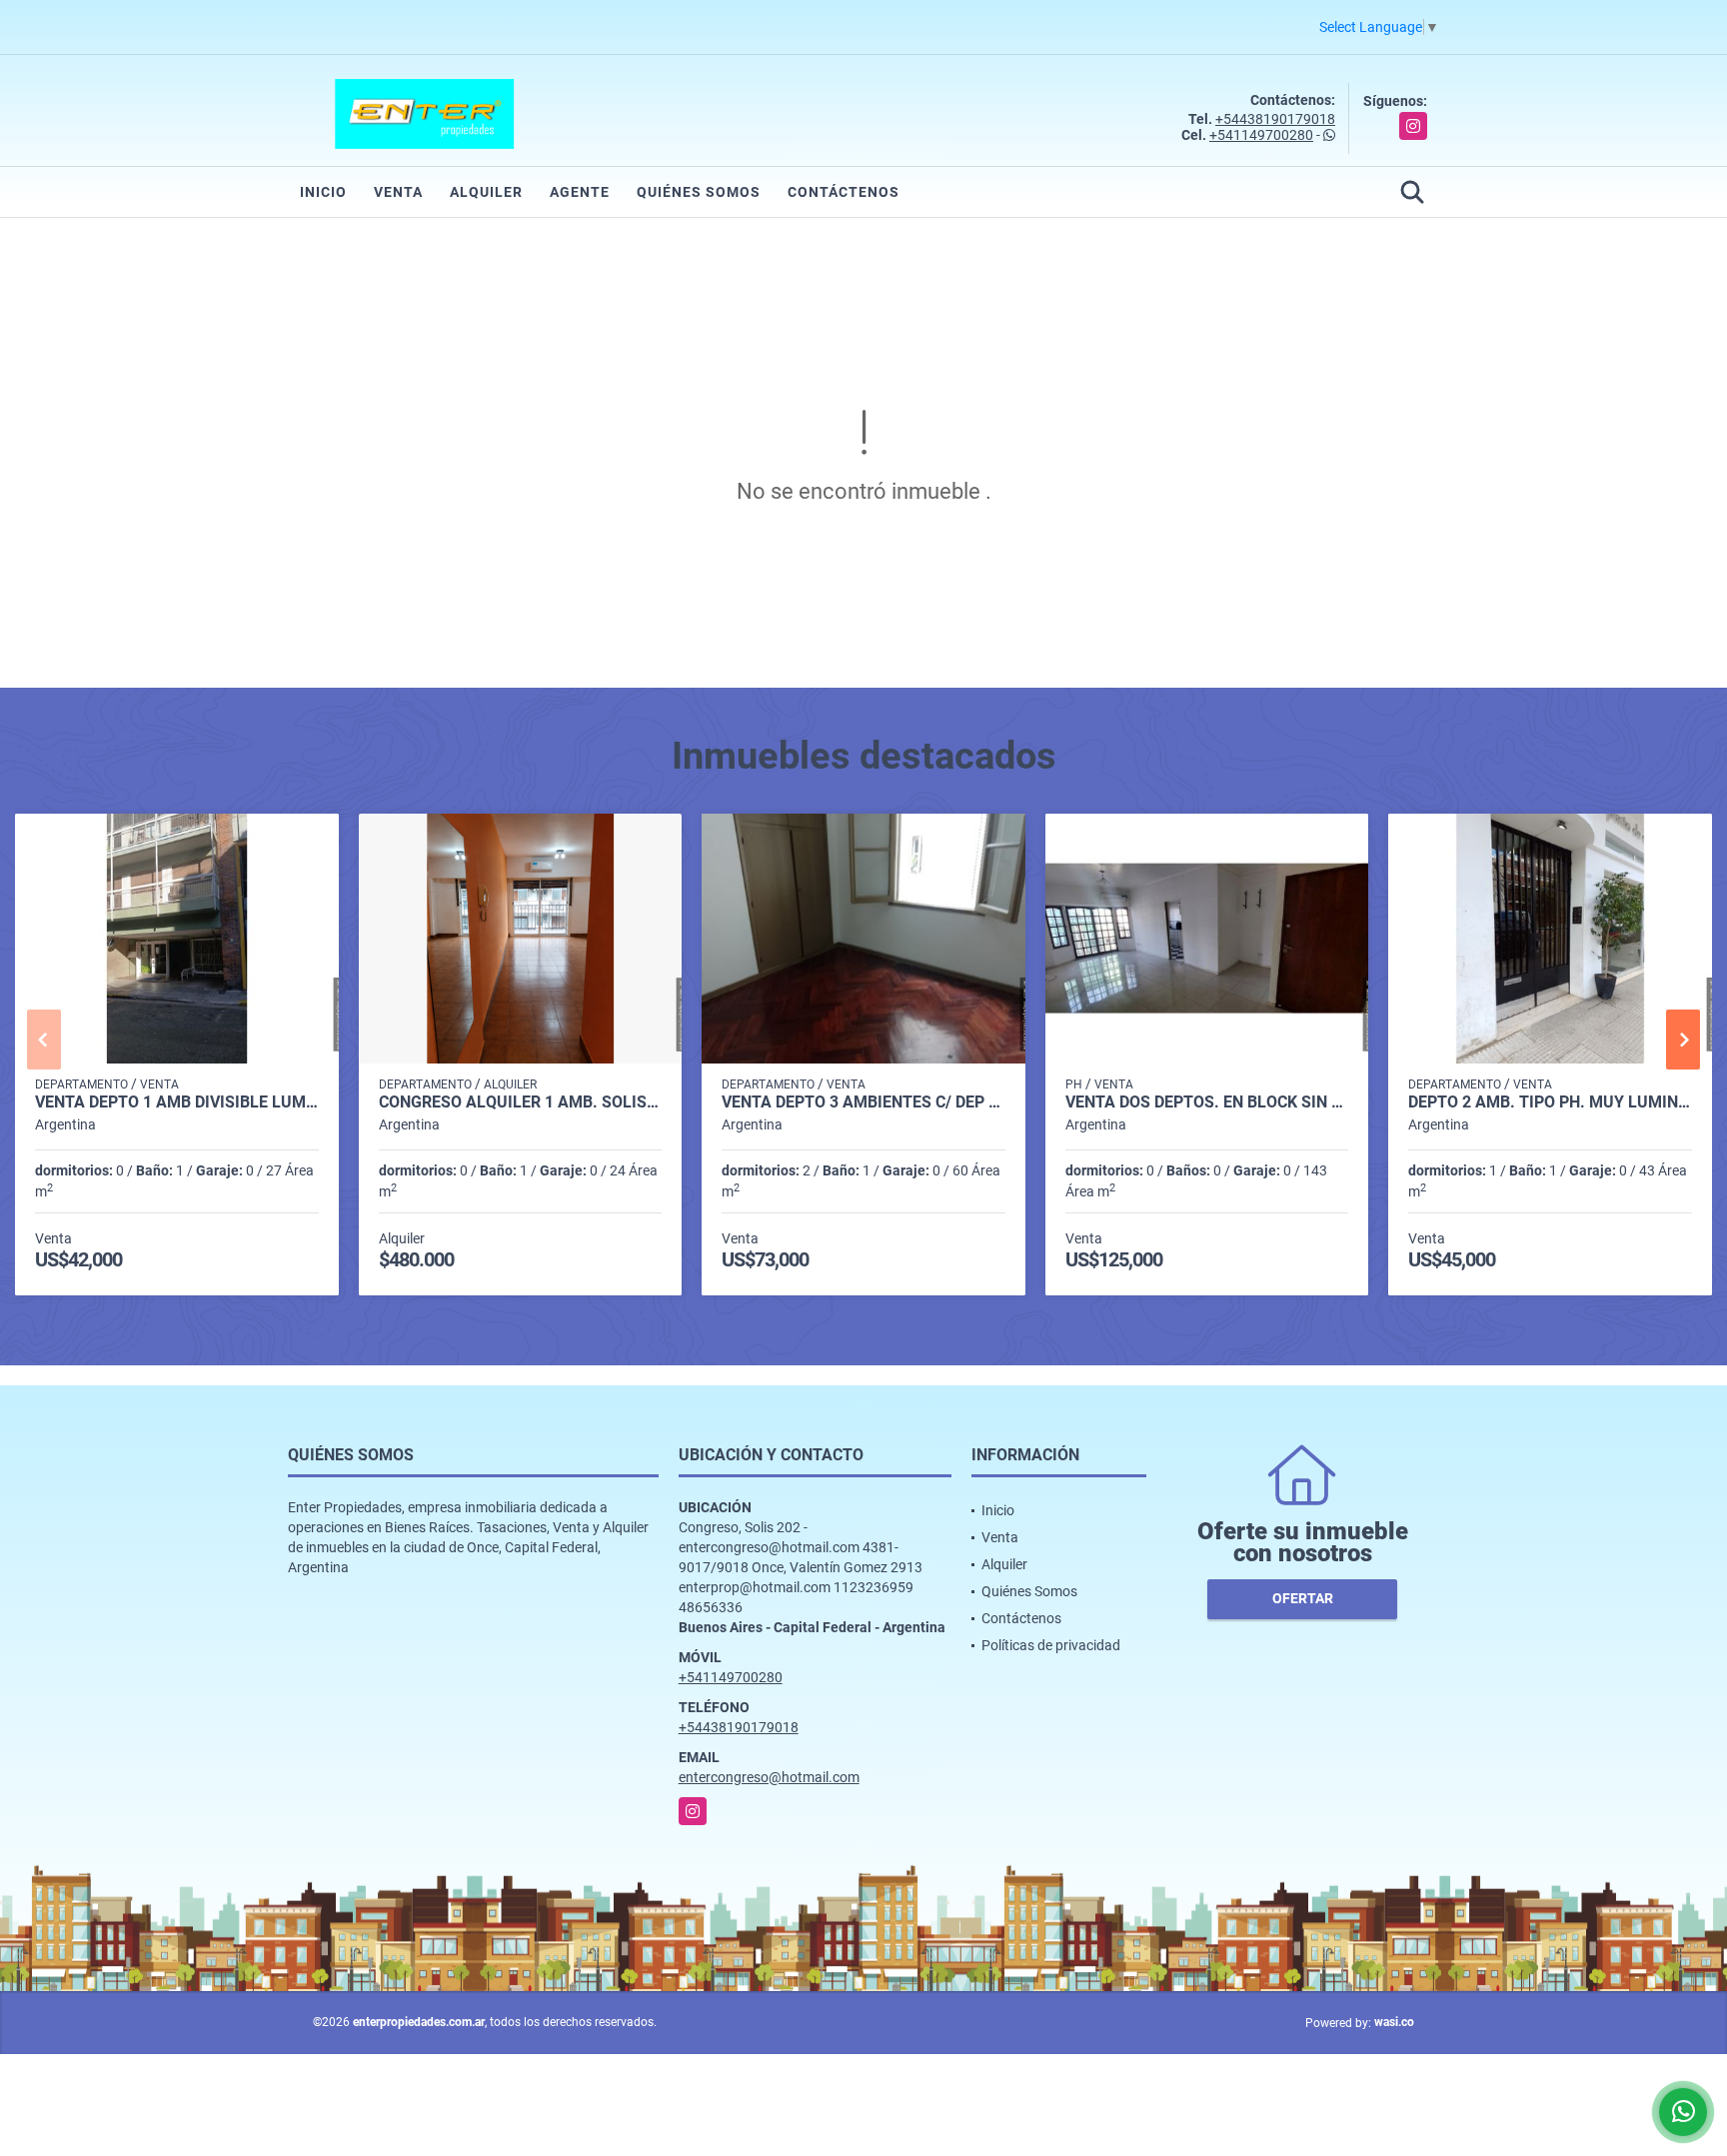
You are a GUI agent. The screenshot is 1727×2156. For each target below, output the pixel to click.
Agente (580, 192)
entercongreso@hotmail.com (769, 1777)
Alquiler (486, 192)
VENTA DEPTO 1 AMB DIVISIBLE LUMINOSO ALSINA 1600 (177, 1102)
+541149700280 (1261, 135)
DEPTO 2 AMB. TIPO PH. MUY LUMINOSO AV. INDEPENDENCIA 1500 (1550, 1102)
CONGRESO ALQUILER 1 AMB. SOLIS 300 (521, 1102)
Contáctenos (844, 192)
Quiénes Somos (699, 192)
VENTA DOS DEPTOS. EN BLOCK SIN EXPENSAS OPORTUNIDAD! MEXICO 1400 (1207, 1102)
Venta (398, 192)
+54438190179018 (1275, 119)
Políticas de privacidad (1051, 1645)
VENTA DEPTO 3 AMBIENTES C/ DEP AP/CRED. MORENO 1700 (863, 1102)
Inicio (323, 192)
